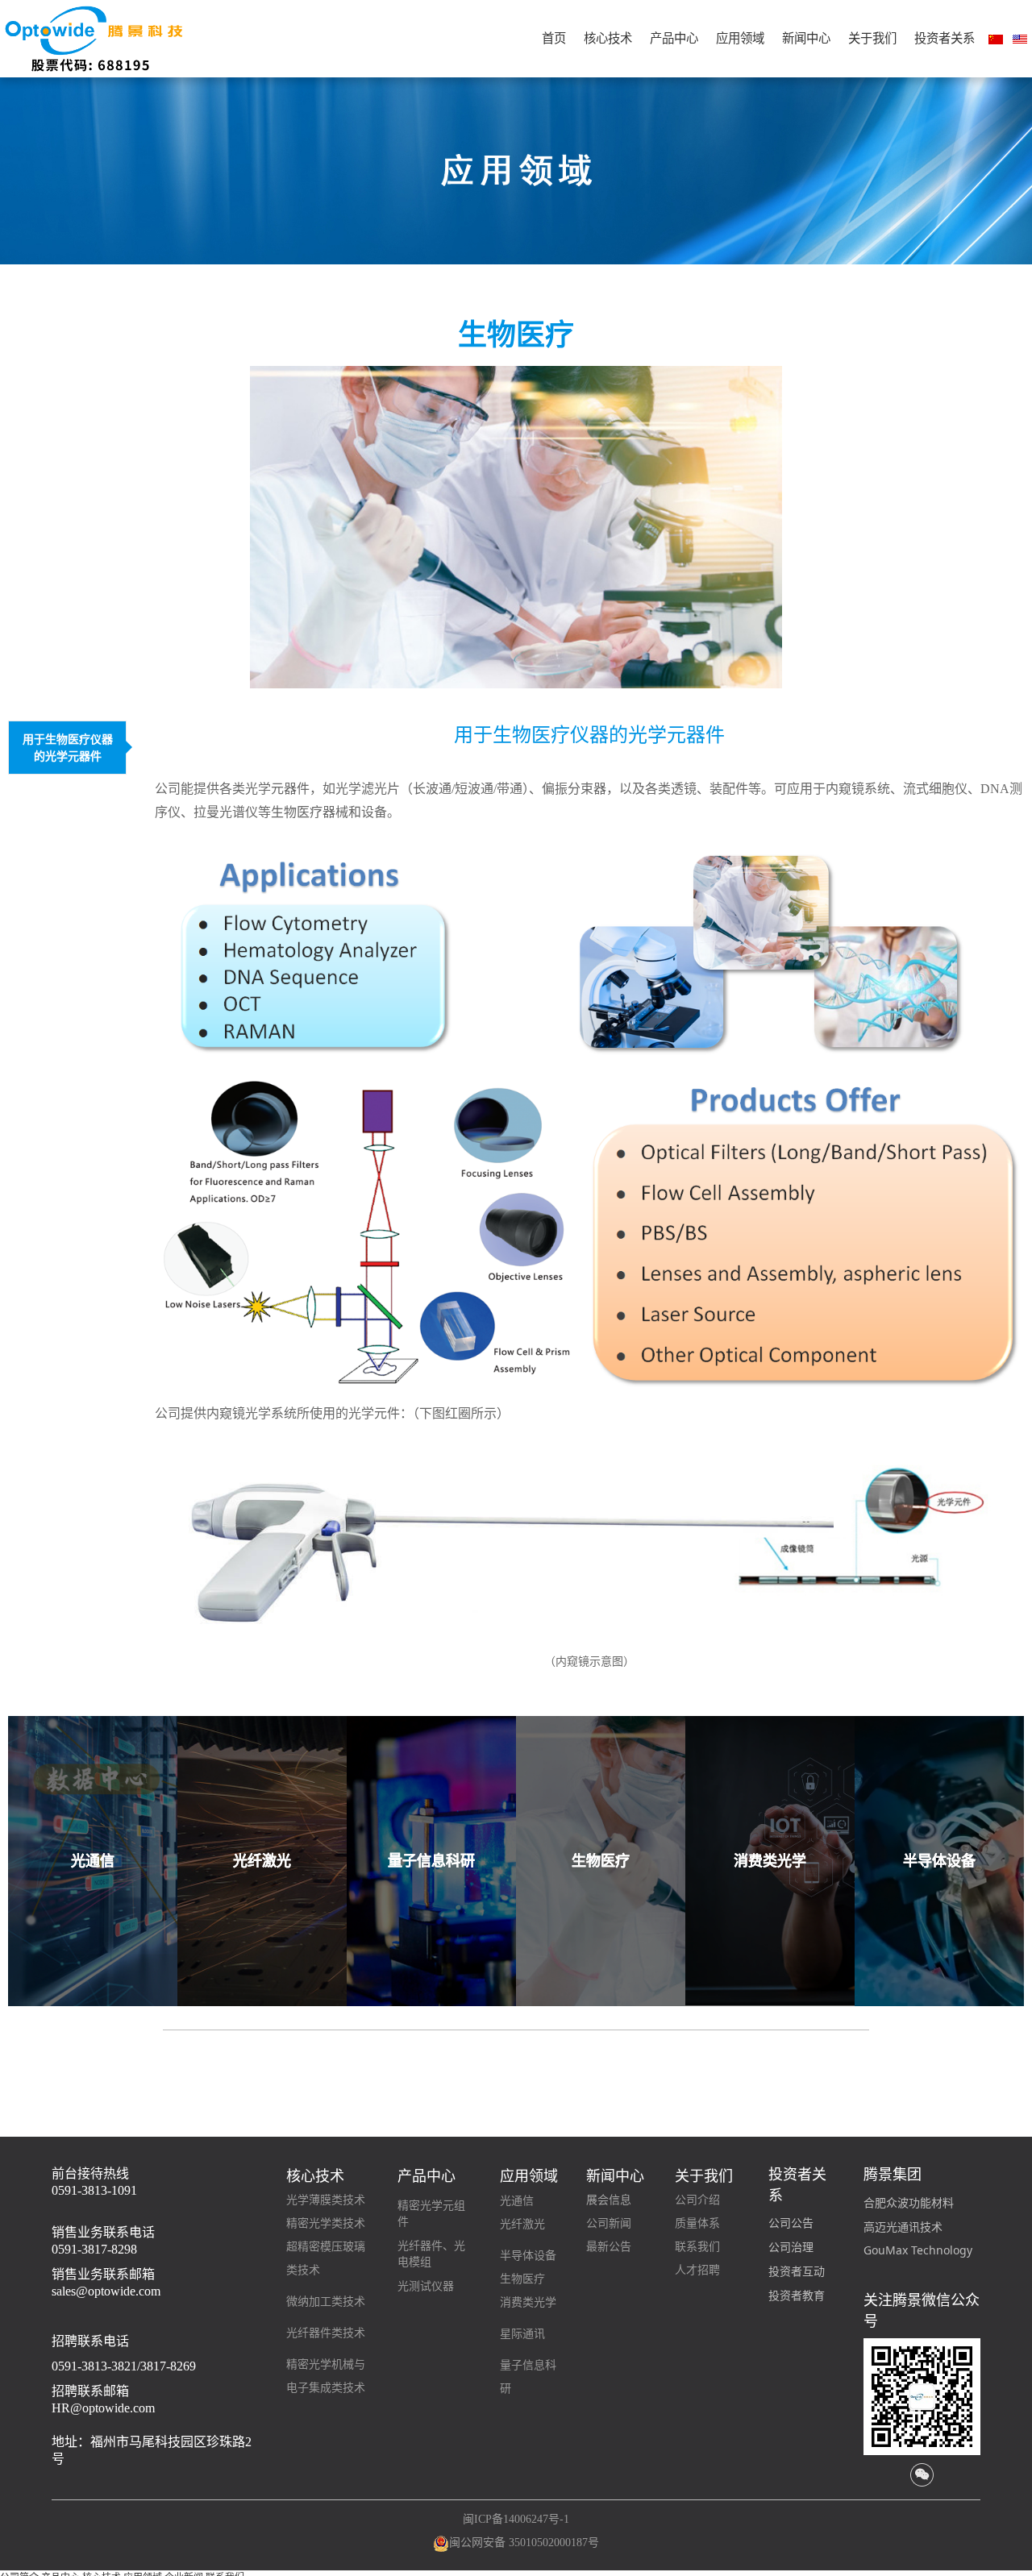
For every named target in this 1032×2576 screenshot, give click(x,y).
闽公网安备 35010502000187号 (524, 2543)
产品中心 (674, 38)
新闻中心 (806, 38)
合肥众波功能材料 (909, 2202)
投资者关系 (945, 38)
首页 (554, 38)
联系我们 (697, 2247)
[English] (1020, 39)
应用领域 (740, 38)
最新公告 (609, 2247)
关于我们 (872, 38)
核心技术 (608, 38)
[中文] (996, 39)
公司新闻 (609, 2223)
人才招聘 (697, 2270)
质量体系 (697, 2223)
